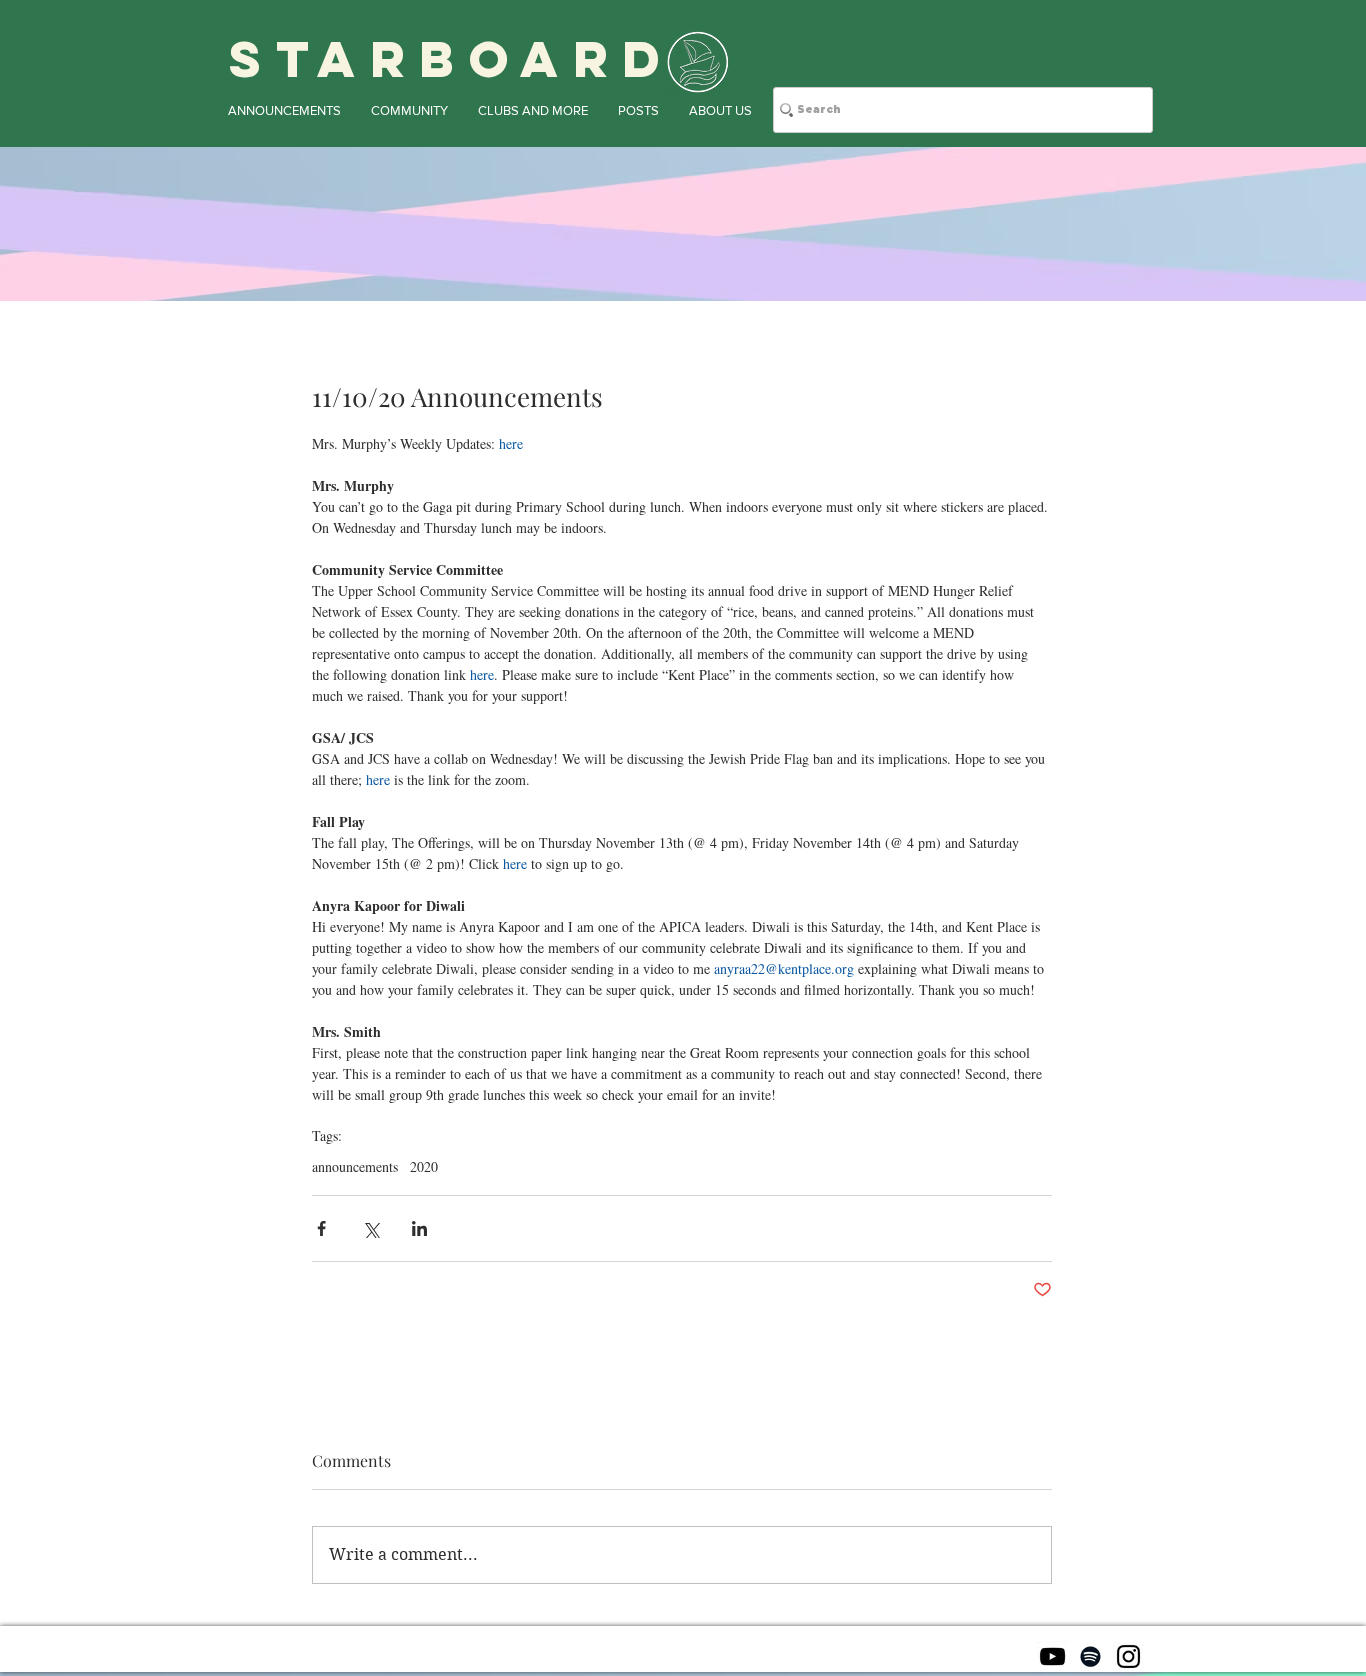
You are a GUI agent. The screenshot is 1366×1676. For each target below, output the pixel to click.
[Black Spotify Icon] (1090, 1656)
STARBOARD (452, 59)
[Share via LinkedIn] (419, 1228)
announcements (355, 1166)
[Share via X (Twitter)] (370, 1228)
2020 (424, 1166)
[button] (284, 110)
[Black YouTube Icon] (1052, 1656)
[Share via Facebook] (321, 1228)
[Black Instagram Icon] (1128, 1656)
